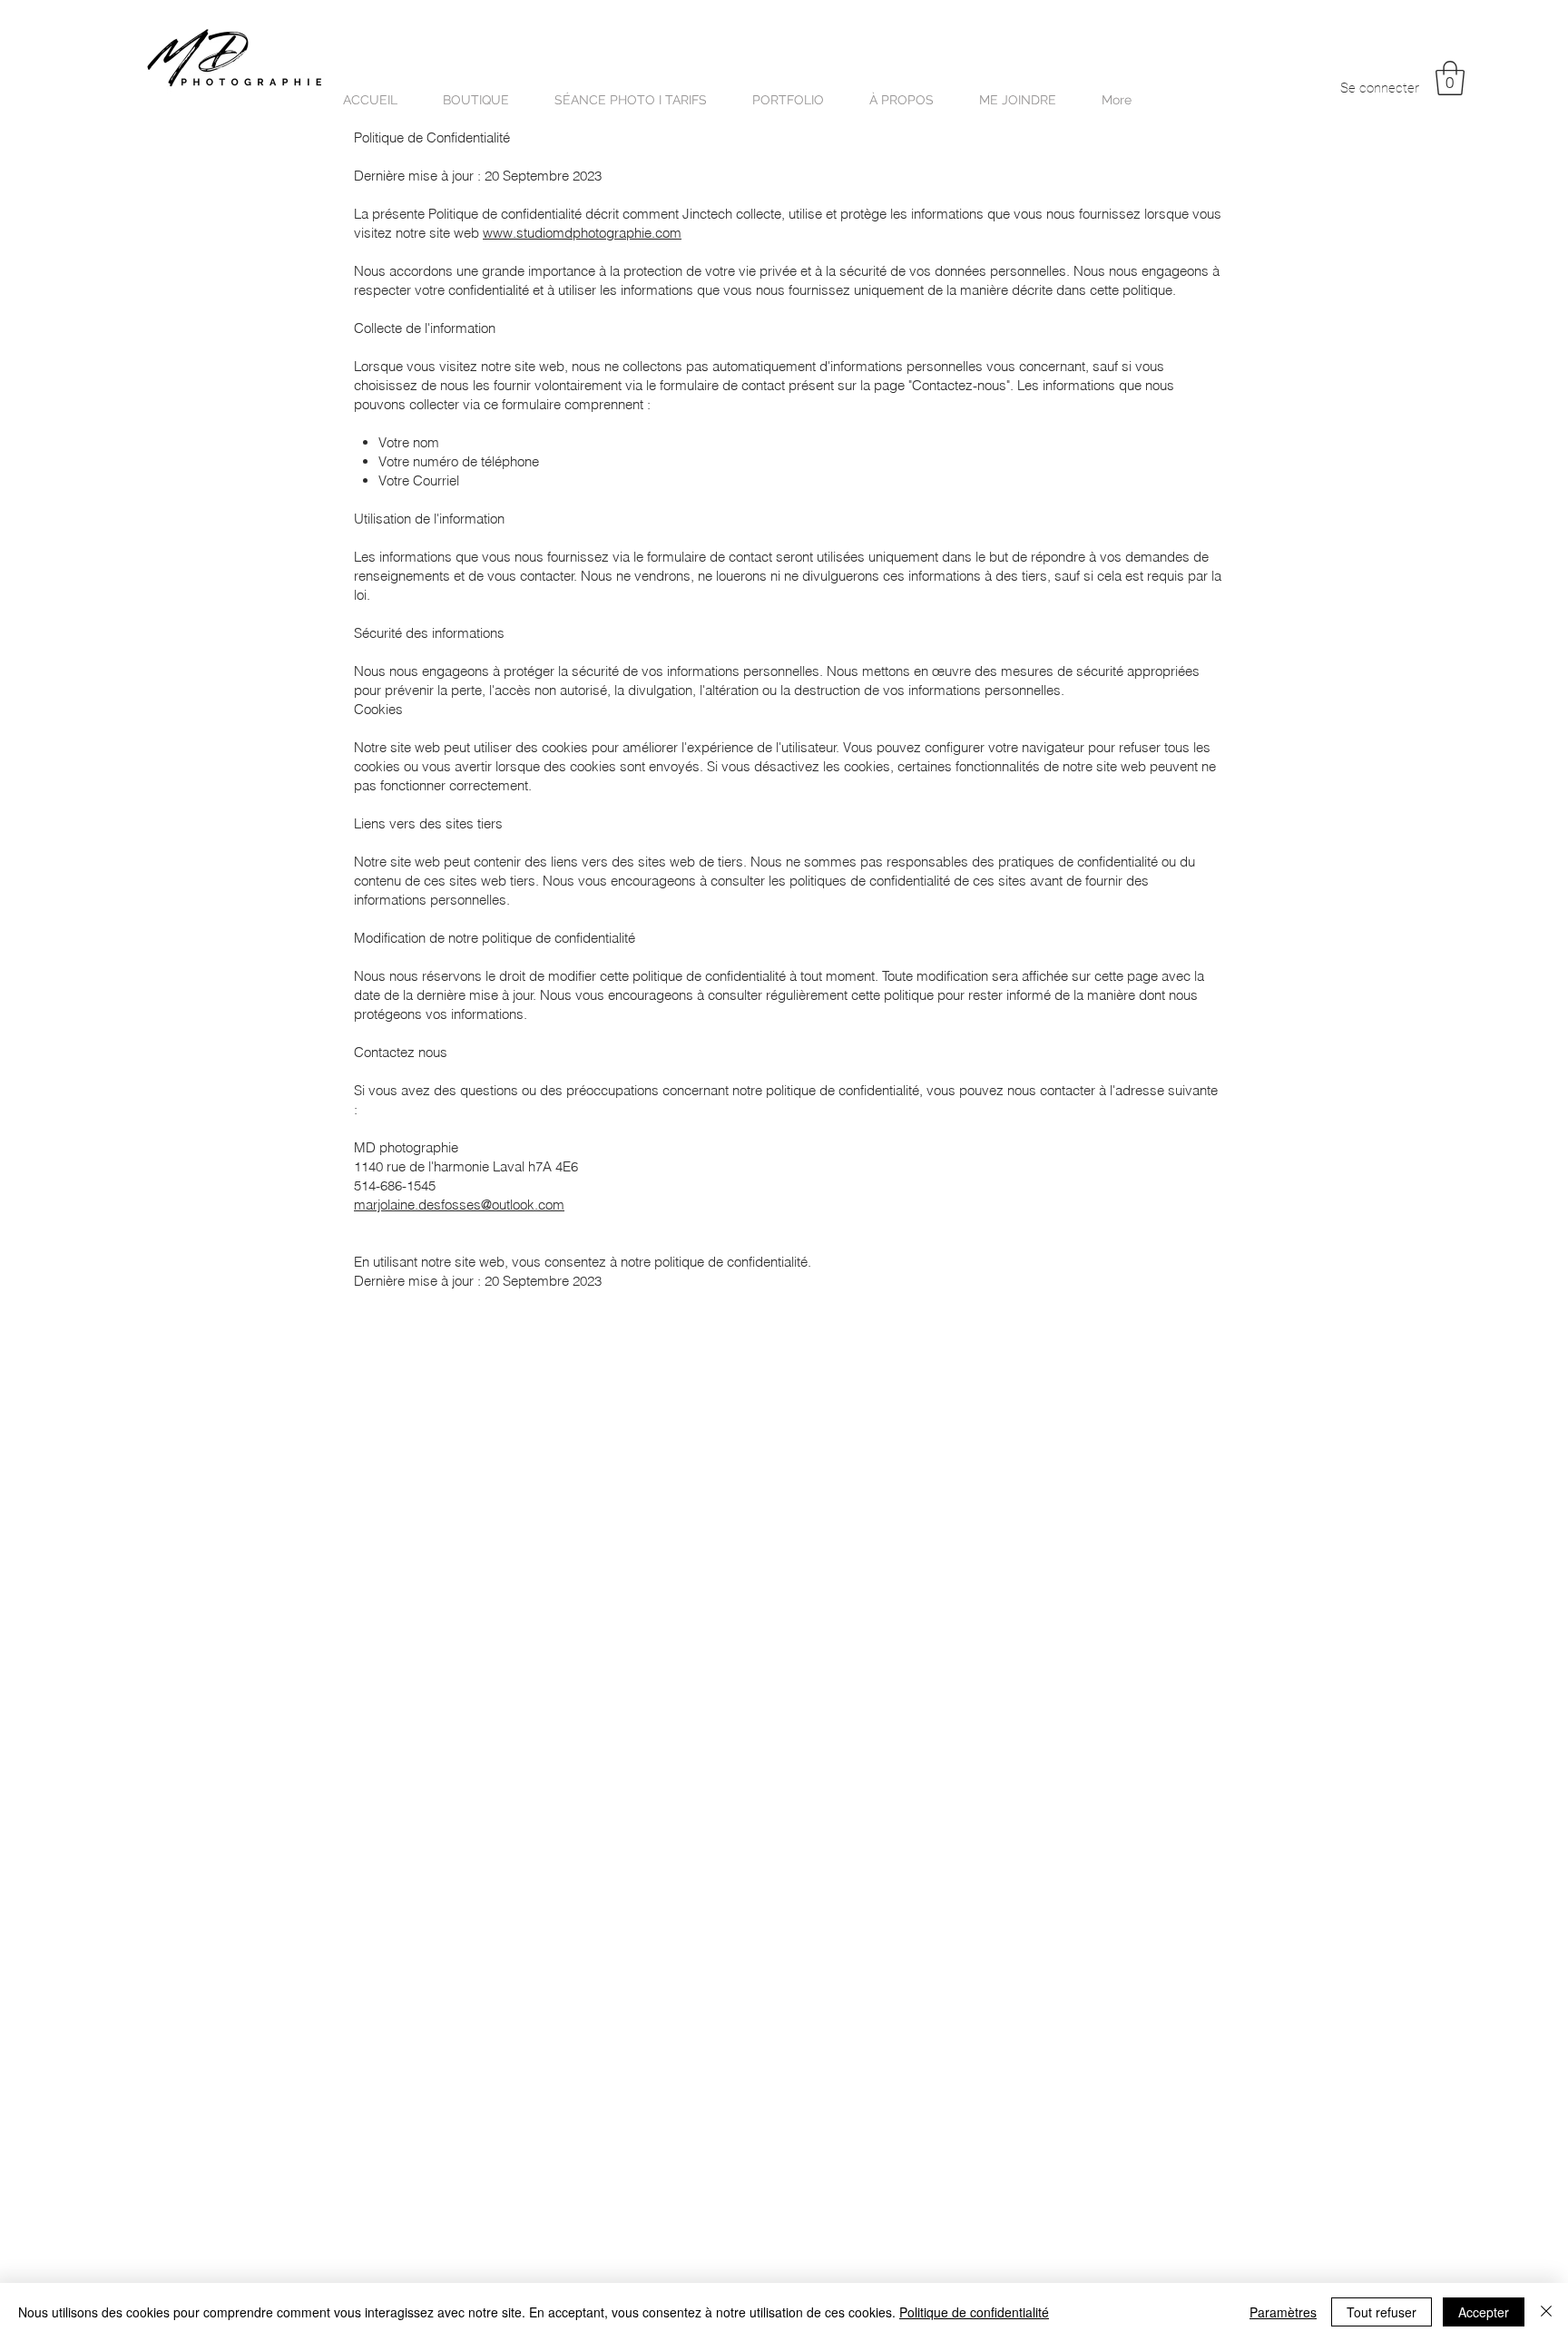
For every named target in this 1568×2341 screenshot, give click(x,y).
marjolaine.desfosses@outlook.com (459, 1205)
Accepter (1484, 2312)
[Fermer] (1546, 2312)
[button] (1450, 78)
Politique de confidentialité (974, 2312)
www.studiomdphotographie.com (582, 233)
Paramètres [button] (1283, 2312)
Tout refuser (1382, 2312)
